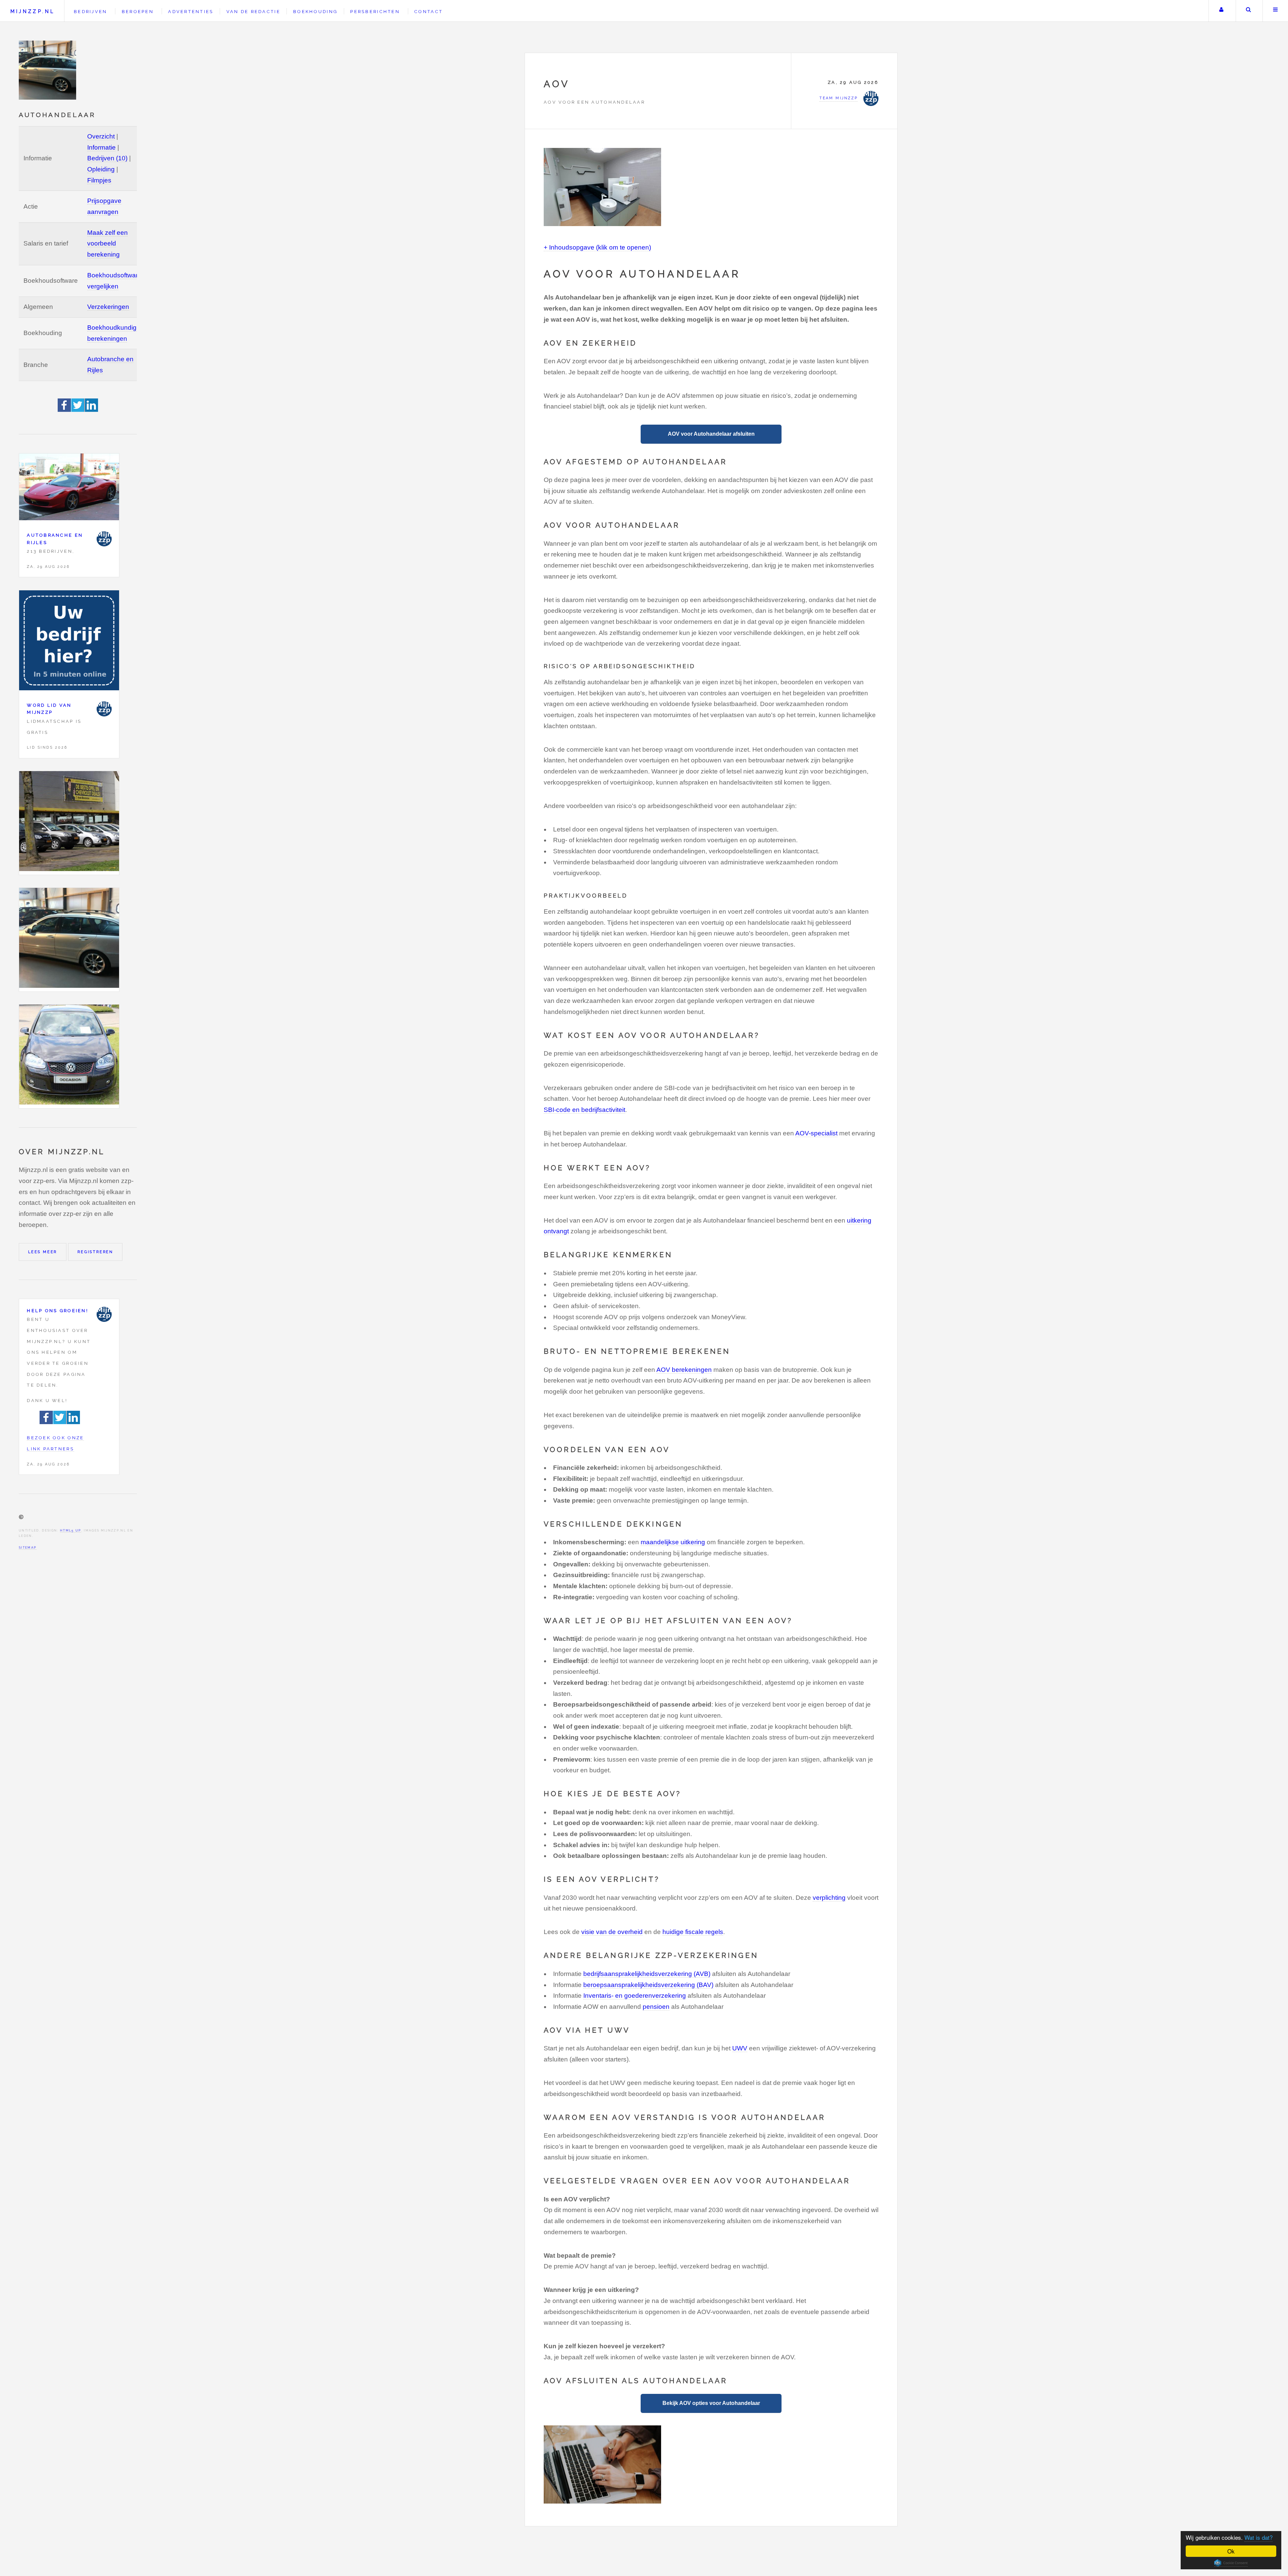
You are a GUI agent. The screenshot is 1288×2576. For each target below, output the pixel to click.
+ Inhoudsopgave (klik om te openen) (597, 247)
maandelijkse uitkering (673, 1542)
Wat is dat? (1258, 2537)
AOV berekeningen (684, 1370)
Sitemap (28, 1547)
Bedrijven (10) (107, 158)
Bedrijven (90, 12)
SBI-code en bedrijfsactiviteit (584, 1110)
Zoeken (1249, 11)
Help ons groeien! (58, 1311)
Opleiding (101, 169)
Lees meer (43, 1252)
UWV (740, 2048)
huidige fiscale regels (693, 1932)
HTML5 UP (71, 1530)
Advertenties (191, 12)
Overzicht (101, 136)
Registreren (95, 1252)
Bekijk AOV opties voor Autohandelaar (711, 2403)
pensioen (656, 2007)
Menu (1275, 11)
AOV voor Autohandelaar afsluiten (711, 434)
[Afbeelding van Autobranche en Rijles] (69, 489)
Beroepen (138, 12)
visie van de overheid (612, 1932)
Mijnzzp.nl (33, 11)
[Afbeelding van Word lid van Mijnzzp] (69, 642)
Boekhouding (315, 12)
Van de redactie (253, 12)
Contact (428, 12)
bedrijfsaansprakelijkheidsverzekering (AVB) (647, 1974)
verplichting (829, 1898)
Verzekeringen (108, 307)
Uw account (1221, 11)
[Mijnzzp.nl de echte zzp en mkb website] (48, 70)
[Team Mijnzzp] (104, 539)
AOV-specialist (816, 1133)
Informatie (101, 147)
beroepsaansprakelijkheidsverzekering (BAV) (648, 1985)
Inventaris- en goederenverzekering (635, 1996)
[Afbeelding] (69, 823)
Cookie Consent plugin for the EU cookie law (1231, 2563)
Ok (1231, 2551)
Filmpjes (99, 180)
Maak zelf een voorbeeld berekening (108, 244)
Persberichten (375, 12)
